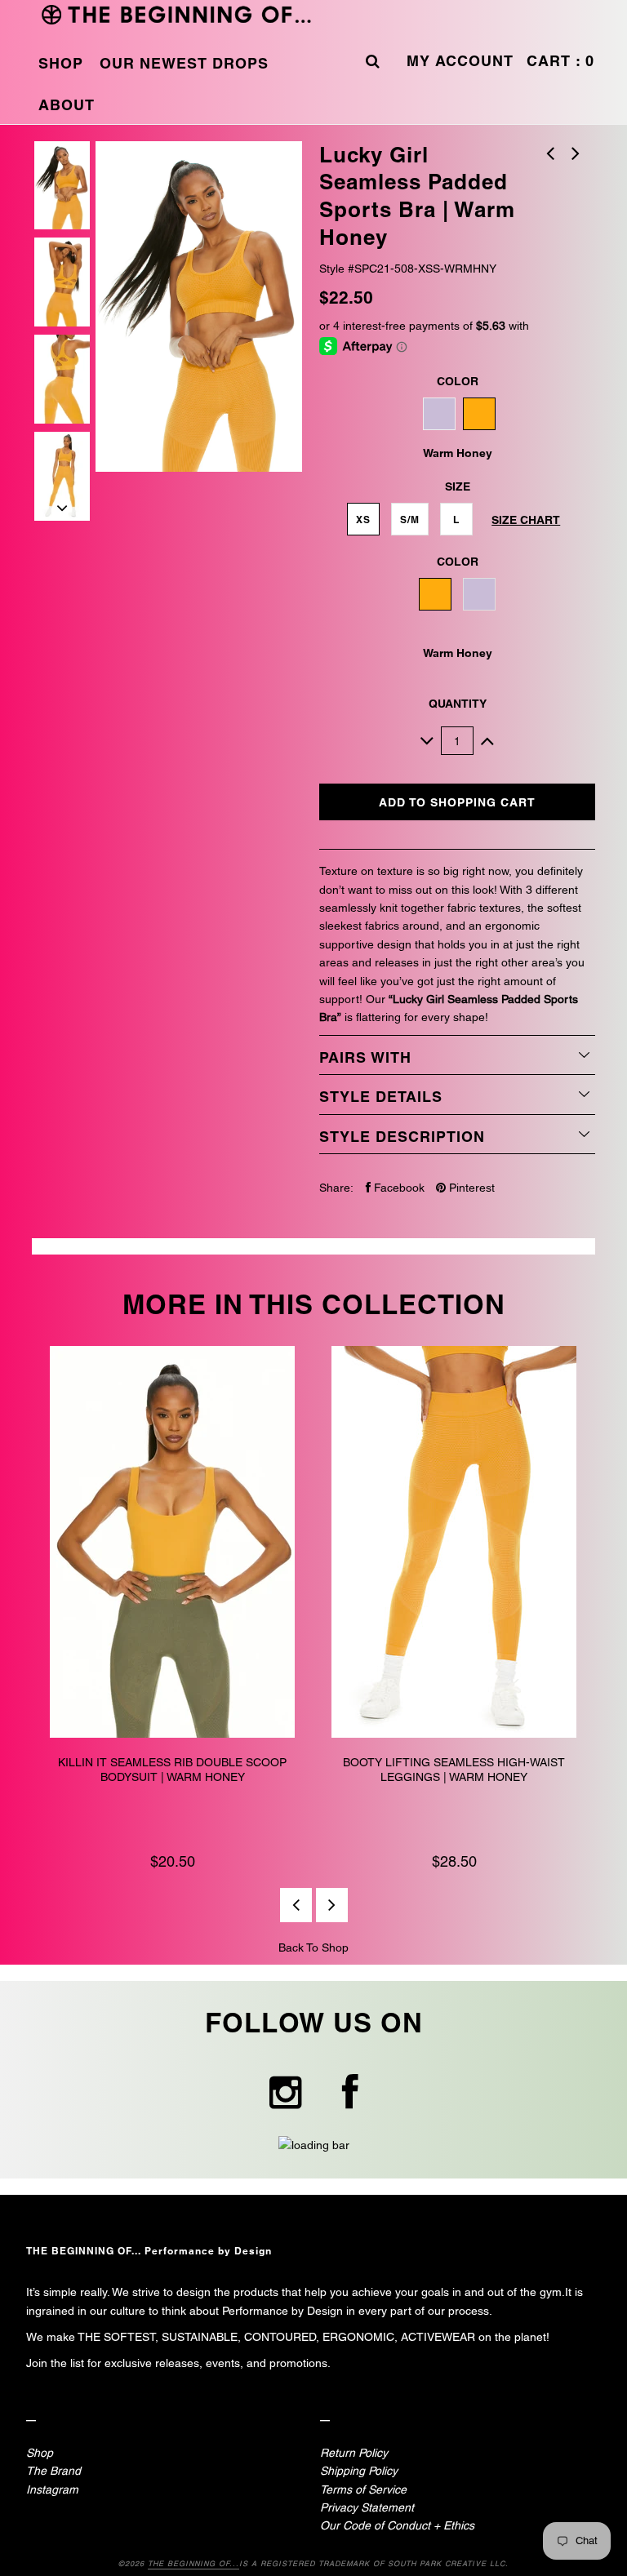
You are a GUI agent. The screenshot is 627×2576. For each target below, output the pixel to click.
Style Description (402, 1137)
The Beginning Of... (193, 2564)
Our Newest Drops (184, 63)
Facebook (398, 1188)
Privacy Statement (367, 2507)
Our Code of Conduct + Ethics (397, 2525)
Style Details (381, 1097)
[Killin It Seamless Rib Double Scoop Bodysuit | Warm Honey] (173, 1544)
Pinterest (470, 1188)
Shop (61, 63)
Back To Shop (313, 1948)
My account (460, 61)
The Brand (53, 2471)
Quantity (458, 704)
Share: (336, 1188)
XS (363, 520)
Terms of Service (363, 2489)
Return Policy (354, 2453)
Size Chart (526, 520)
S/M (410, 520)
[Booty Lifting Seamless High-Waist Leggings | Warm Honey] (454, 1544)
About (67, 105)
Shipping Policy (359, 2471)
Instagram (52, 2489)
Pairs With (365, 1057)
